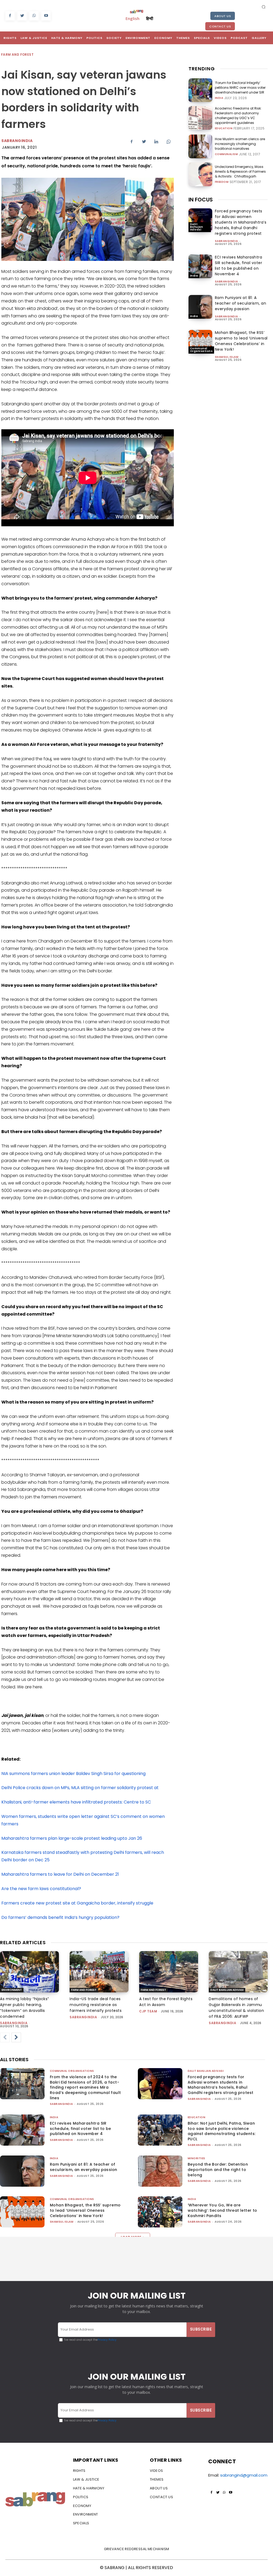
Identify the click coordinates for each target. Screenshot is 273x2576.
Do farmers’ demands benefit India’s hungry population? (60, 1917)
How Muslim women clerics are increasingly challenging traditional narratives (240, 144)
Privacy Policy (107, 2340)
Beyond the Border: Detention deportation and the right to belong (218, 2169)
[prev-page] (5, 2037)
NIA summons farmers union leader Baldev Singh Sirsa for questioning (73, 1774)
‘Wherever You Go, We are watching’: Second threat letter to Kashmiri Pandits (222, 2210)
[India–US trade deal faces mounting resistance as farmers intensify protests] (99, 1972)
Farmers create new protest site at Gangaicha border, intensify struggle (77, 1903)
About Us (223, 16)
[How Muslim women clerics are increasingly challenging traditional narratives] (200, 146)
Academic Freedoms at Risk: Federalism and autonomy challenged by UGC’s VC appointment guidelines (238, 116)
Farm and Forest (17, 54)
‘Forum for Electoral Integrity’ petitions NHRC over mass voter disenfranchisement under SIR (240, 88)
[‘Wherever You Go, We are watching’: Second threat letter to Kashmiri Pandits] (160, 2212)
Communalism (226, 154)
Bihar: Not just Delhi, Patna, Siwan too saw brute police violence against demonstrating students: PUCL (222, 2131)
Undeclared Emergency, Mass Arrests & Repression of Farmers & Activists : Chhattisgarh (240, 171)
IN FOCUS (201, 200)
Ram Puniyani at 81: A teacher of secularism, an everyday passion (241, 303)
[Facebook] (10, 16)
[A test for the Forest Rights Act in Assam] (169, 1972)
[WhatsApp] (34, 16)
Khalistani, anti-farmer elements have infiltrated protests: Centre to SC (76, 1802)
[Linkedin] (156, 141)
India (219, 98)
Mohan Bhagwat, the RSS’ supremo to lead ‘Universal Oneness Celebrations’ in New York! (241, 341)
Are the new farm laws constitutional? (41, 1889)
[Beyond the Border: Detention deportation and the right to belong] (160, 2171)
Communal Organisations (201, 350)
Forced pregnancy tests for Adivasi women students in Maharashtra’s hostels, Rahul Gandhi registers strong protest (241, 222)
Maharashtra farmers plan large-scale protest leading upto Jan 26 (72, 1838)
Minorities (196, 2158)
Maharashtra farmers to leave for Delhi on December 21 (60, 1874)
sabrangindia (226, 241)
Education (224, 128)
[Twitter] (22, 16)
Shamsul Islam (227, 357)
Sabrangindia (17, 141)
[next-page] (16, 2037)
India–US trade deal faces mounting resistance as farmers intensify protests (96, 2005)
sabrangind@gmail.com (244, 2475)
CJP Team (148, 2011)
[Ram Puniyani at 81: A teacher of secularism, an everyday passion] (200, 307)
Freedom (222, 182)
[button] (264, 7)
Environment (12, 1990)
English (133, 18)
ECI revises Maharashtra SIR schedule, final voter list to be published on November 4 (239, 266)
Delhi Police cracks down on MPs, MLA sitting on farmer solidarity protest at (81, 1788)
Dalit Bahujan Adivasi (197, 227)
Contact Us (220, 26)
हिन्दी (150, 18)
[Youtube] (46, 16)
